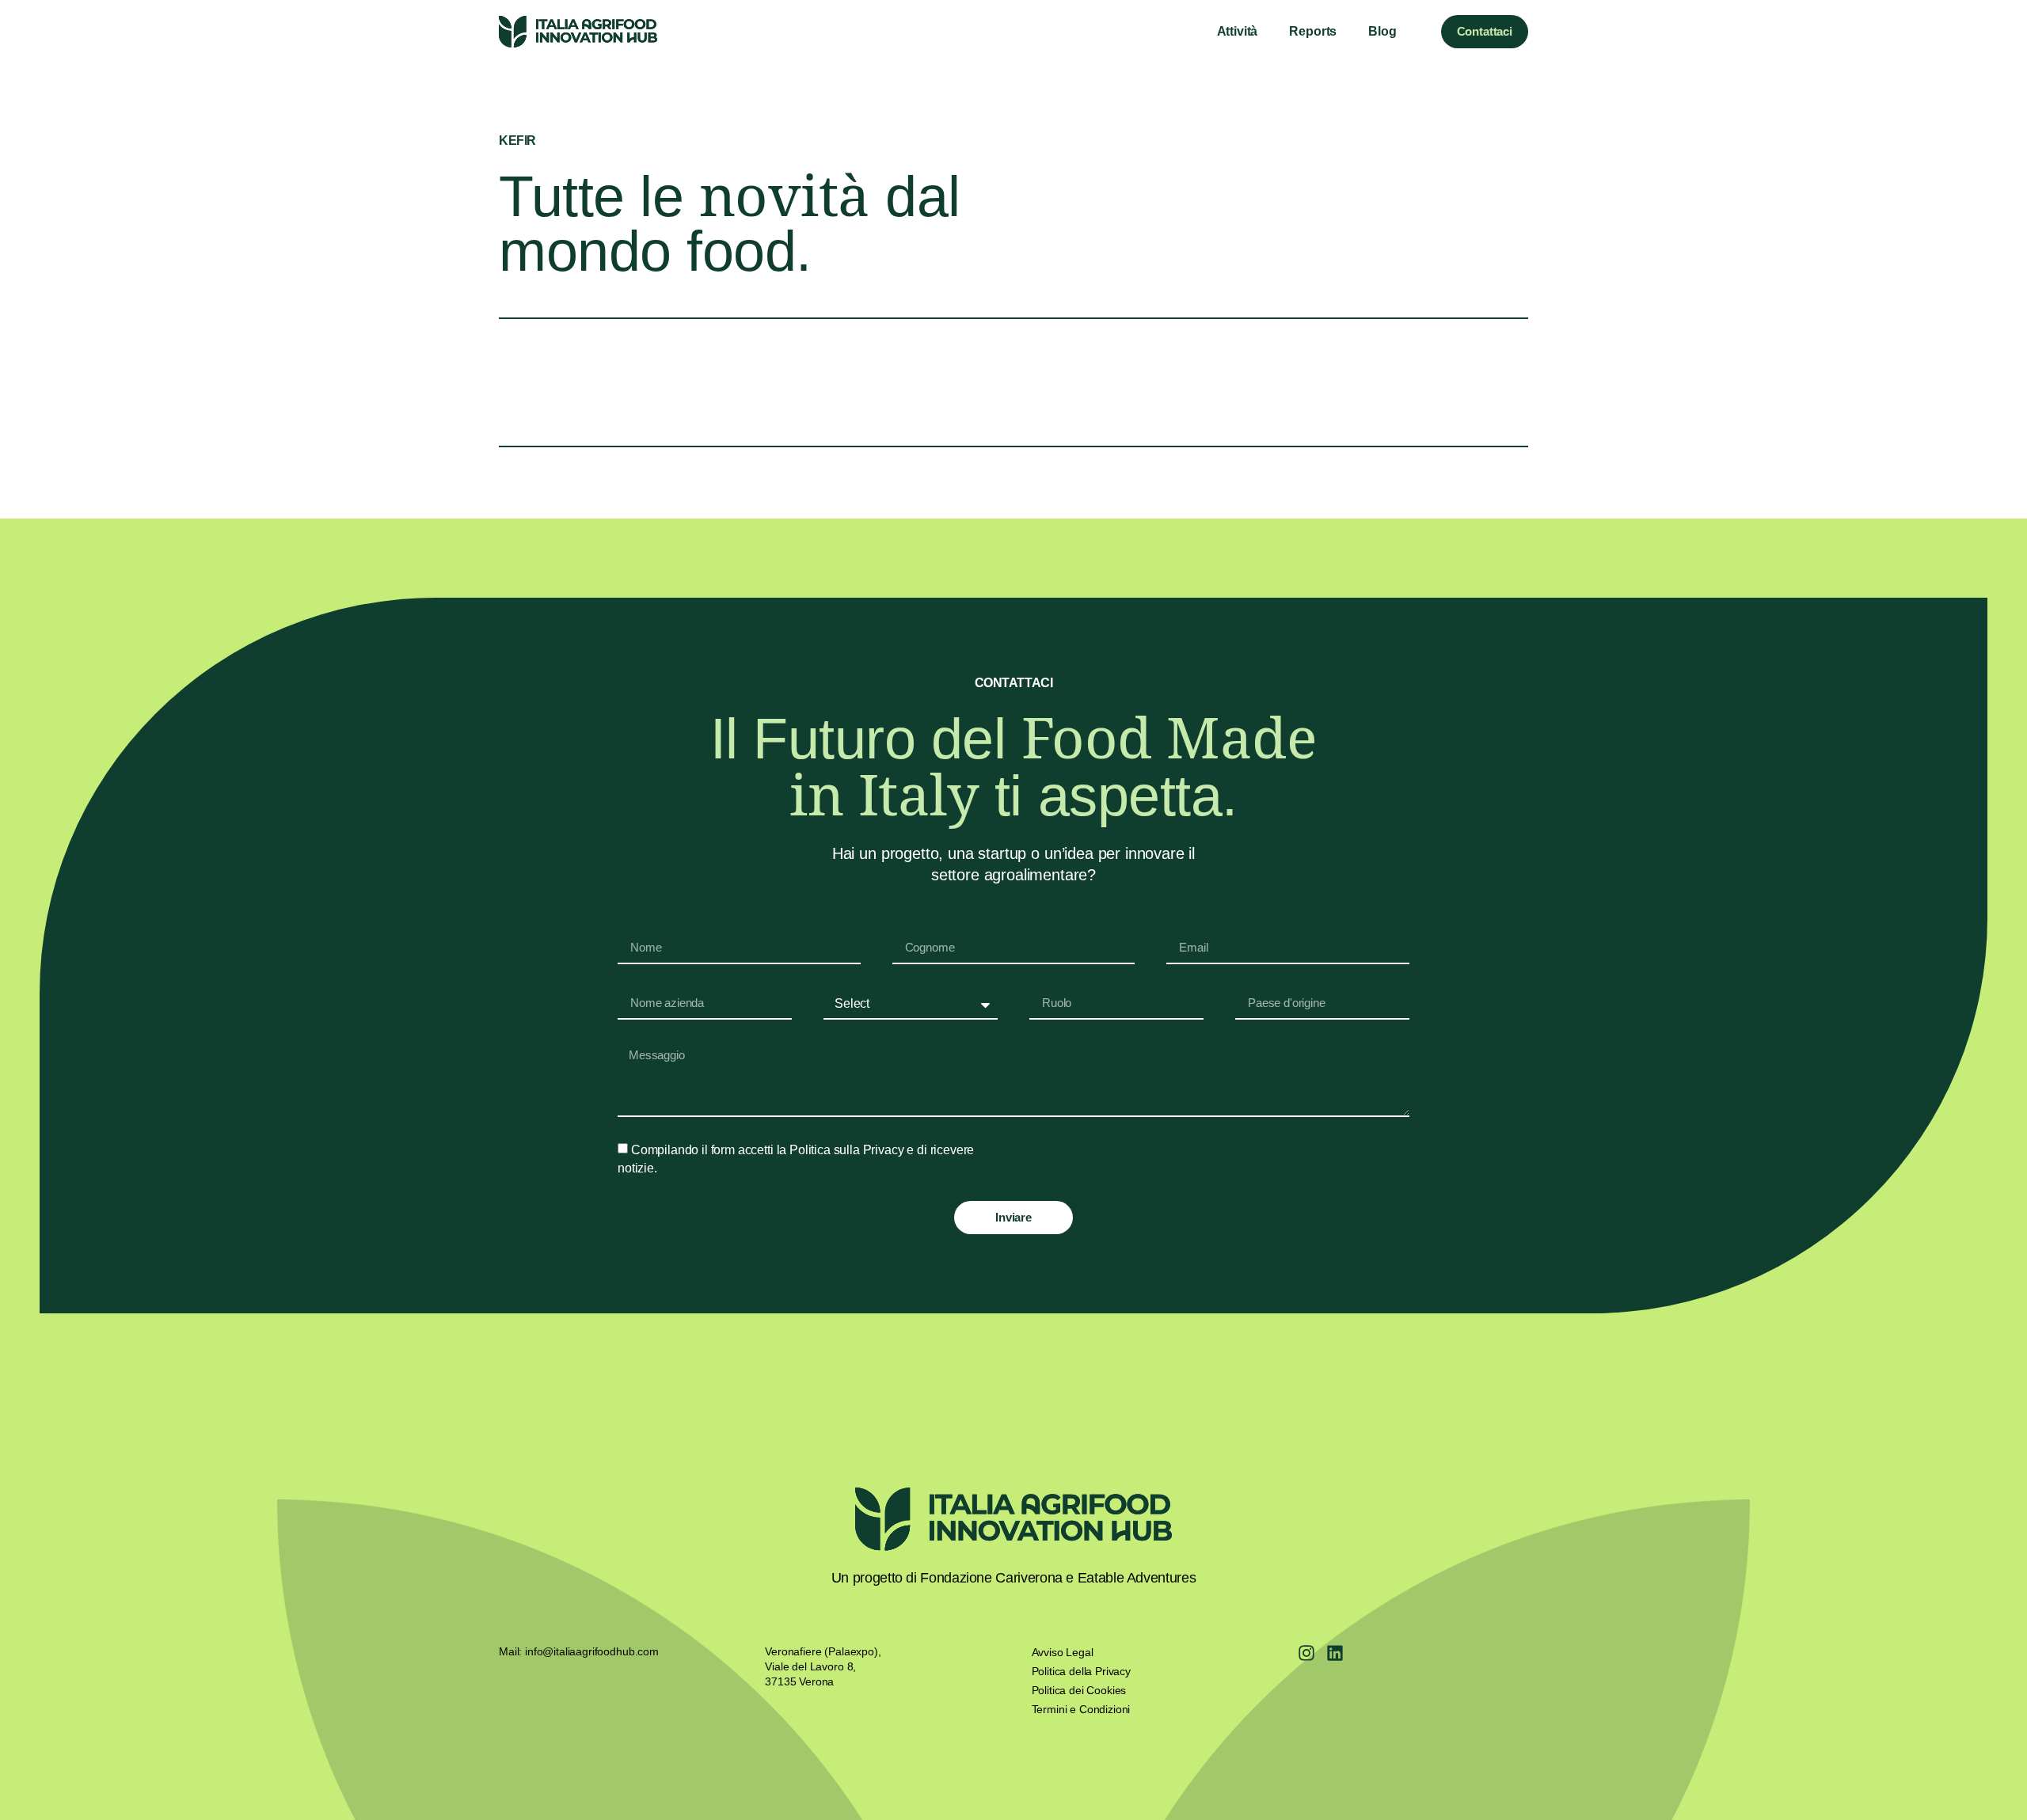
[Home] (578, 32)
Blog (1382, 31)
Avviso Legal (1063, 1652)
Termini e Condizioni (1081, 1709)
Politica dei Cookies (1079, 1690)
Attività (1238, 31)
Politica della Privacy (1081, 1671)
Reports (1313, 31)
